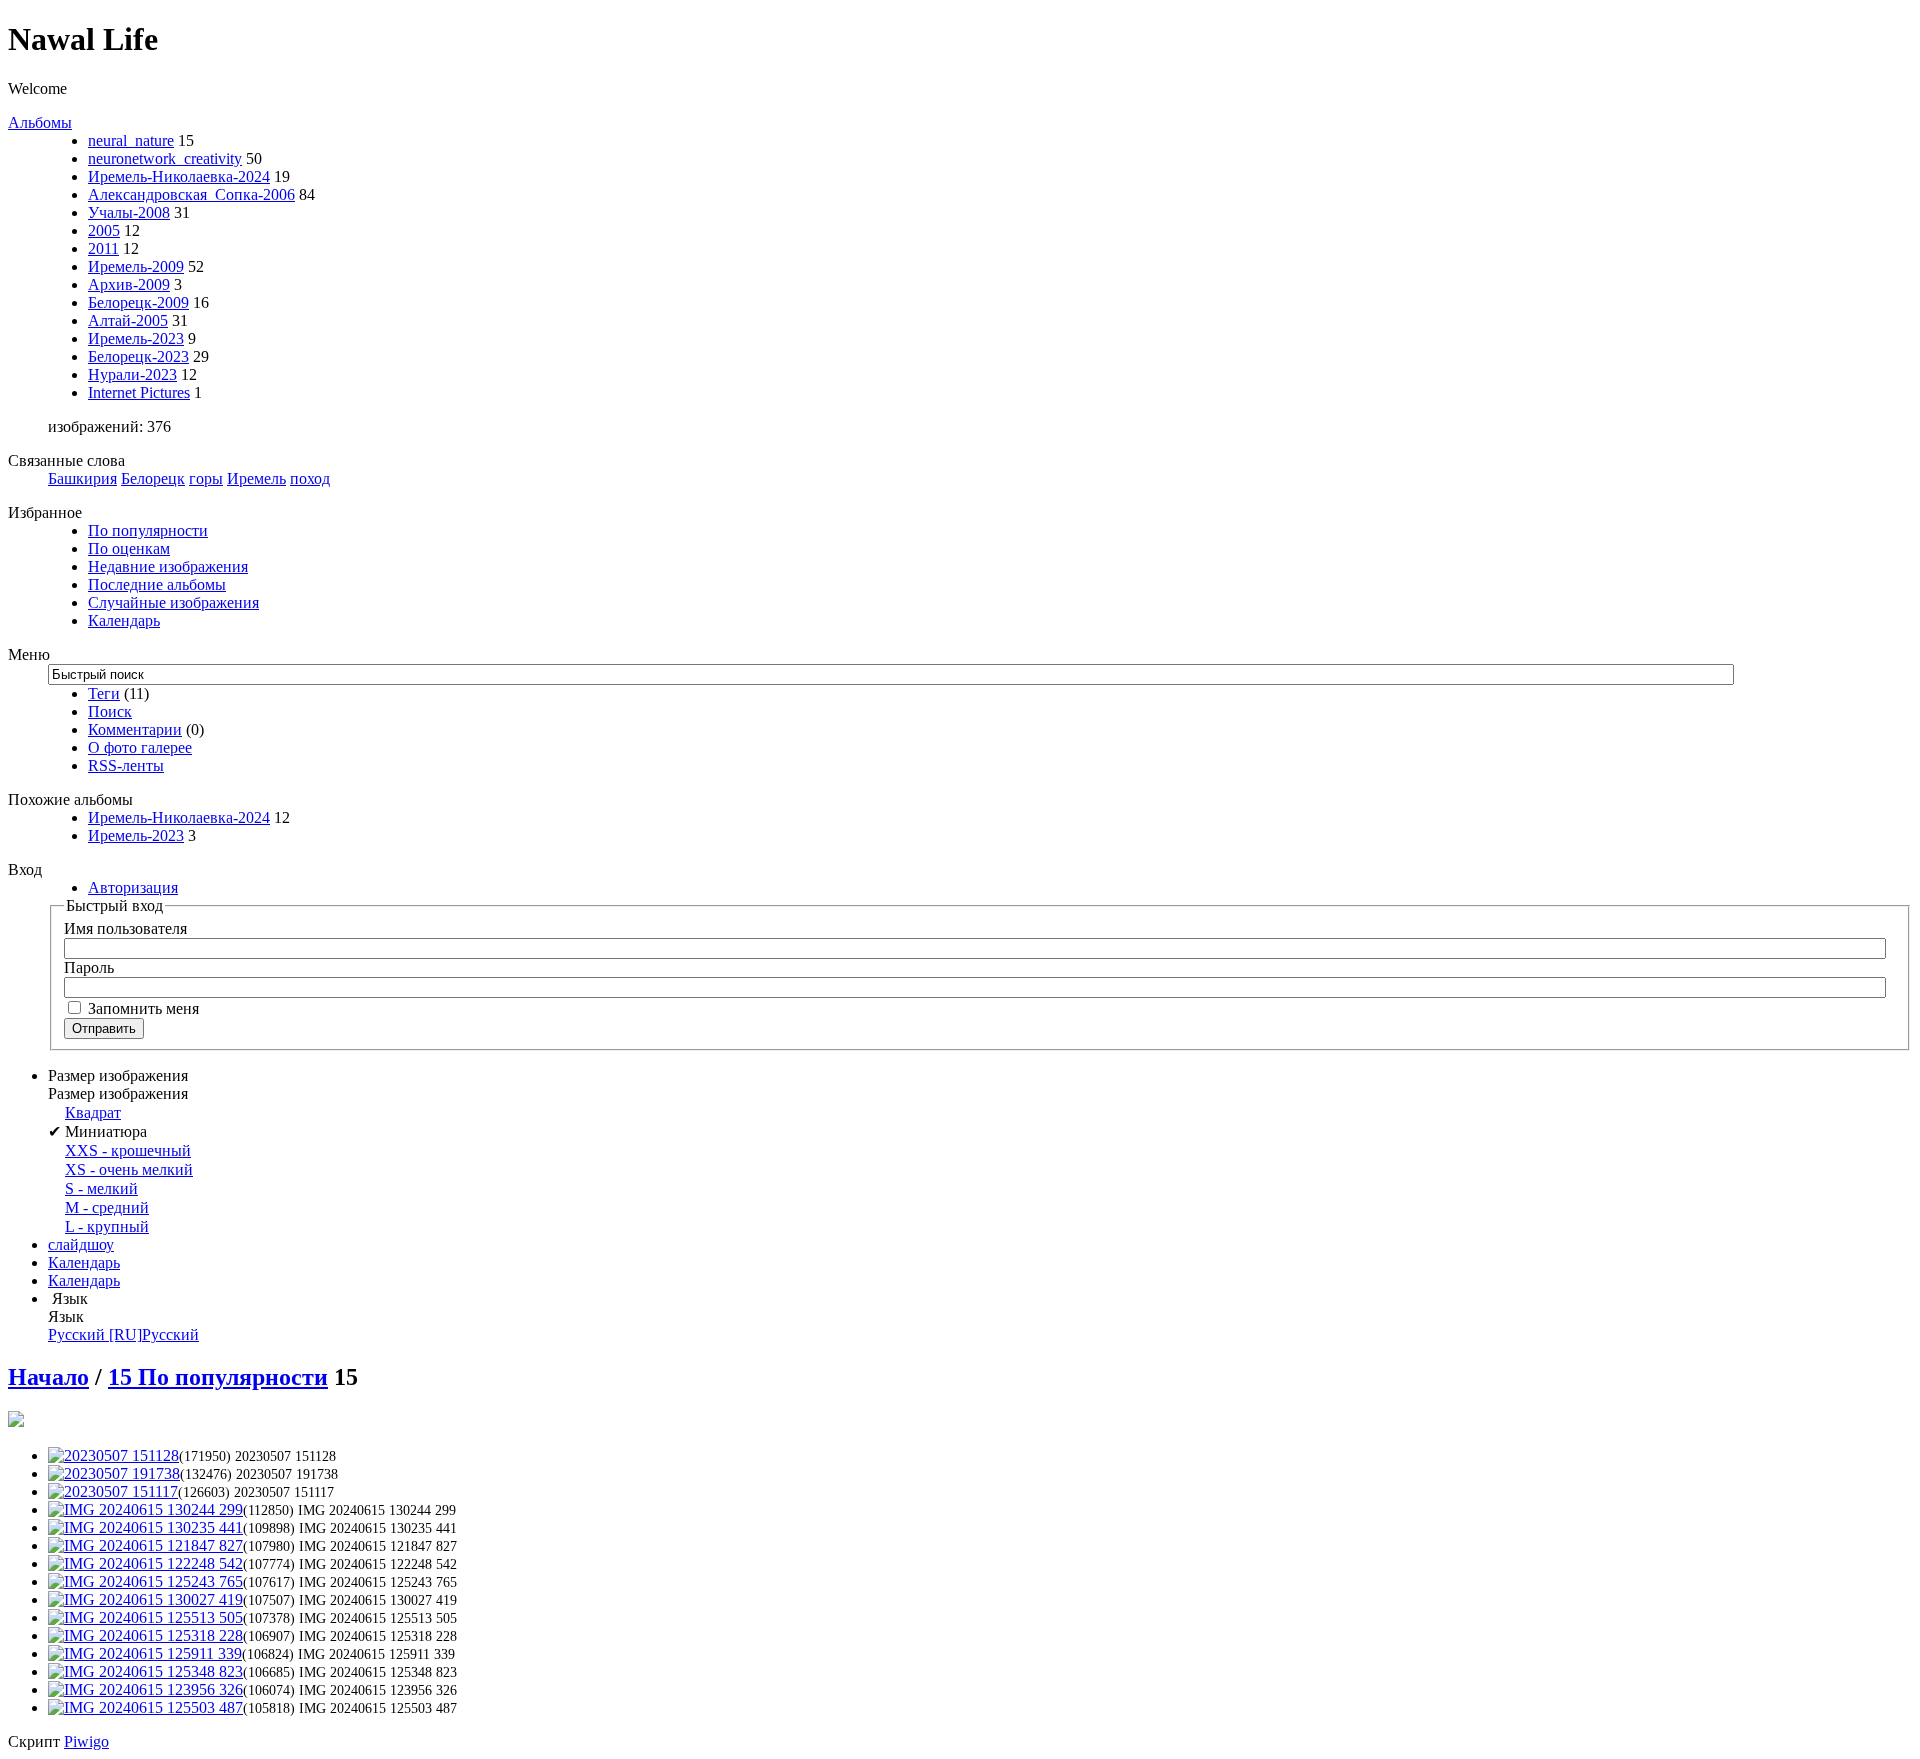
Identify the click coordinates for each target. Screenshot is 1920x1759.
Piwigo (86, 1741)
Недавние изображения (168, 566)
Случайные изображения (173, 602)
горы (206, 478)
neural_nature (131, 140)
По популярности (148, 530)
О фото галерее (140, 747)
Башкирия (82, 478)
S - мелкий (101, 1188)
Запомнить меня (141, 1008)
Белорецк (153, 478)
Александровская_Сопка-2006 (191, 194)
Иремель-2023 (136, 338)
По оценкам (129, 548)
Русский (123, 1334)
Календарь (124, 620)
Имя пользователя (125, 928)
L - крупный (107, 1226)
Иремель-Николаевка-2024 (179, 176)
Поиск (110, 711)
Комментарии (135, 729)
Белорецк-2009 (138, 302)
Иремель (256, 478)
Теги (104, 693)
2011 (103, 248)
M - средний (107, 1207)
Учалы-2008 (129, 212)
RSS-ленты (126, 765)
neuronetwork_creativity (165, 158)
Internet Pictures (139, 392)
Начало (48, 1377)
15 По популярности (218, 1377)
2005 (104, 230)
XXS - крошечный (128, 1150)
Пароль (89, 967)
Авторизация (133, 887)
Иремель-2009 (136, 266)
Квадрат (93, 1112)
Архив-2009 (129, 284)
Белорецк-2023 (138, 356)
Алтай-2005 (128, 320)
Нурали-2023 (132, 374)
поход (310, 478)
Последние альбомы (157, 584)
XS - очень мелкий (129, 1169)
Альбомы (40, 122)
